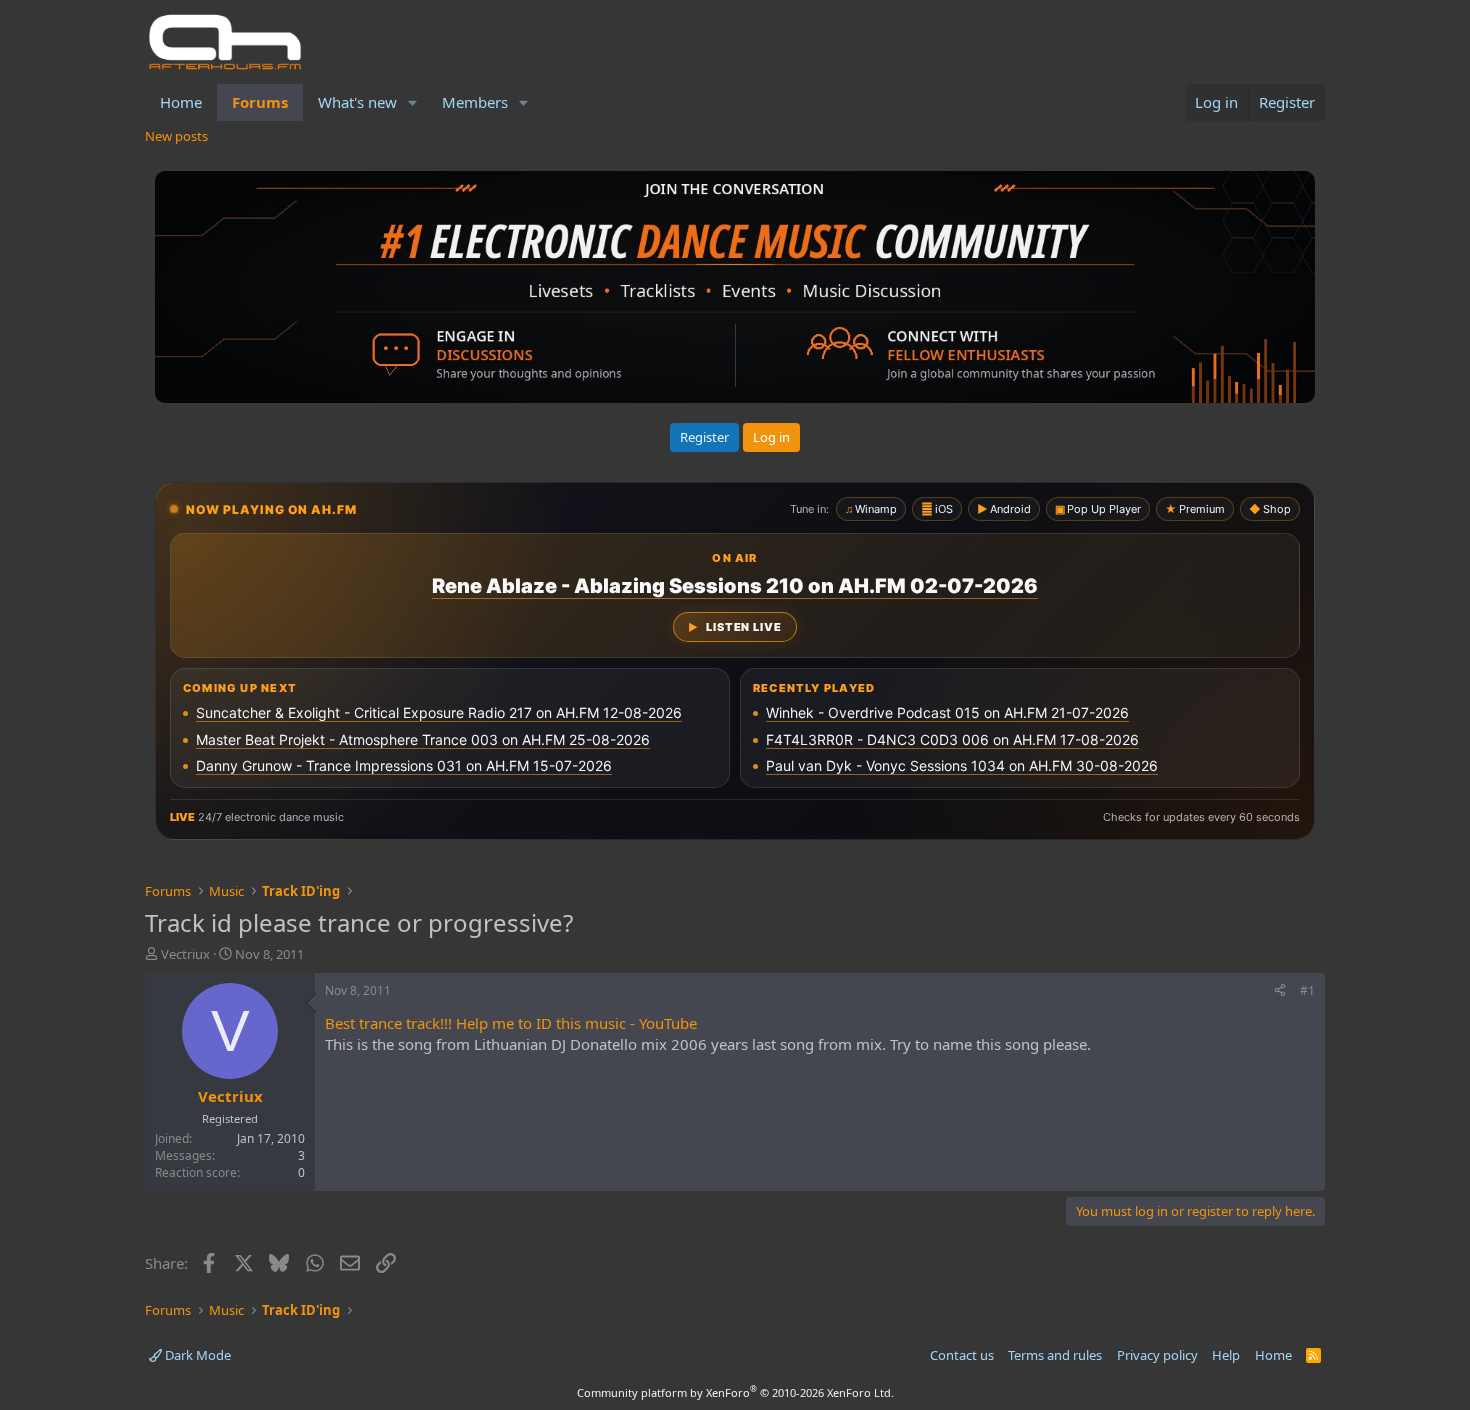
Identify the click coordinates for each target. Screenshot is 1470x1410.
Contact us (962, 1355)
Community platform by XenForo (735, 1392)
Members (475, 102)
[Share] (1280, 991)
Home (181, 102)
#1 (1307, 990)
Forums (260, 102)
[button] (413, 102)
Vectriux (185, 954)
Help (1226, 1355)
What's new (357, 102)
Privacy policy (1157, 1355)
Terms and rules (1055, 1355)
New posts (176, 136)
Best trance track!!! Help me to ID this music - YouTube (511, 1023)
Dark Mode (196, 1355)
